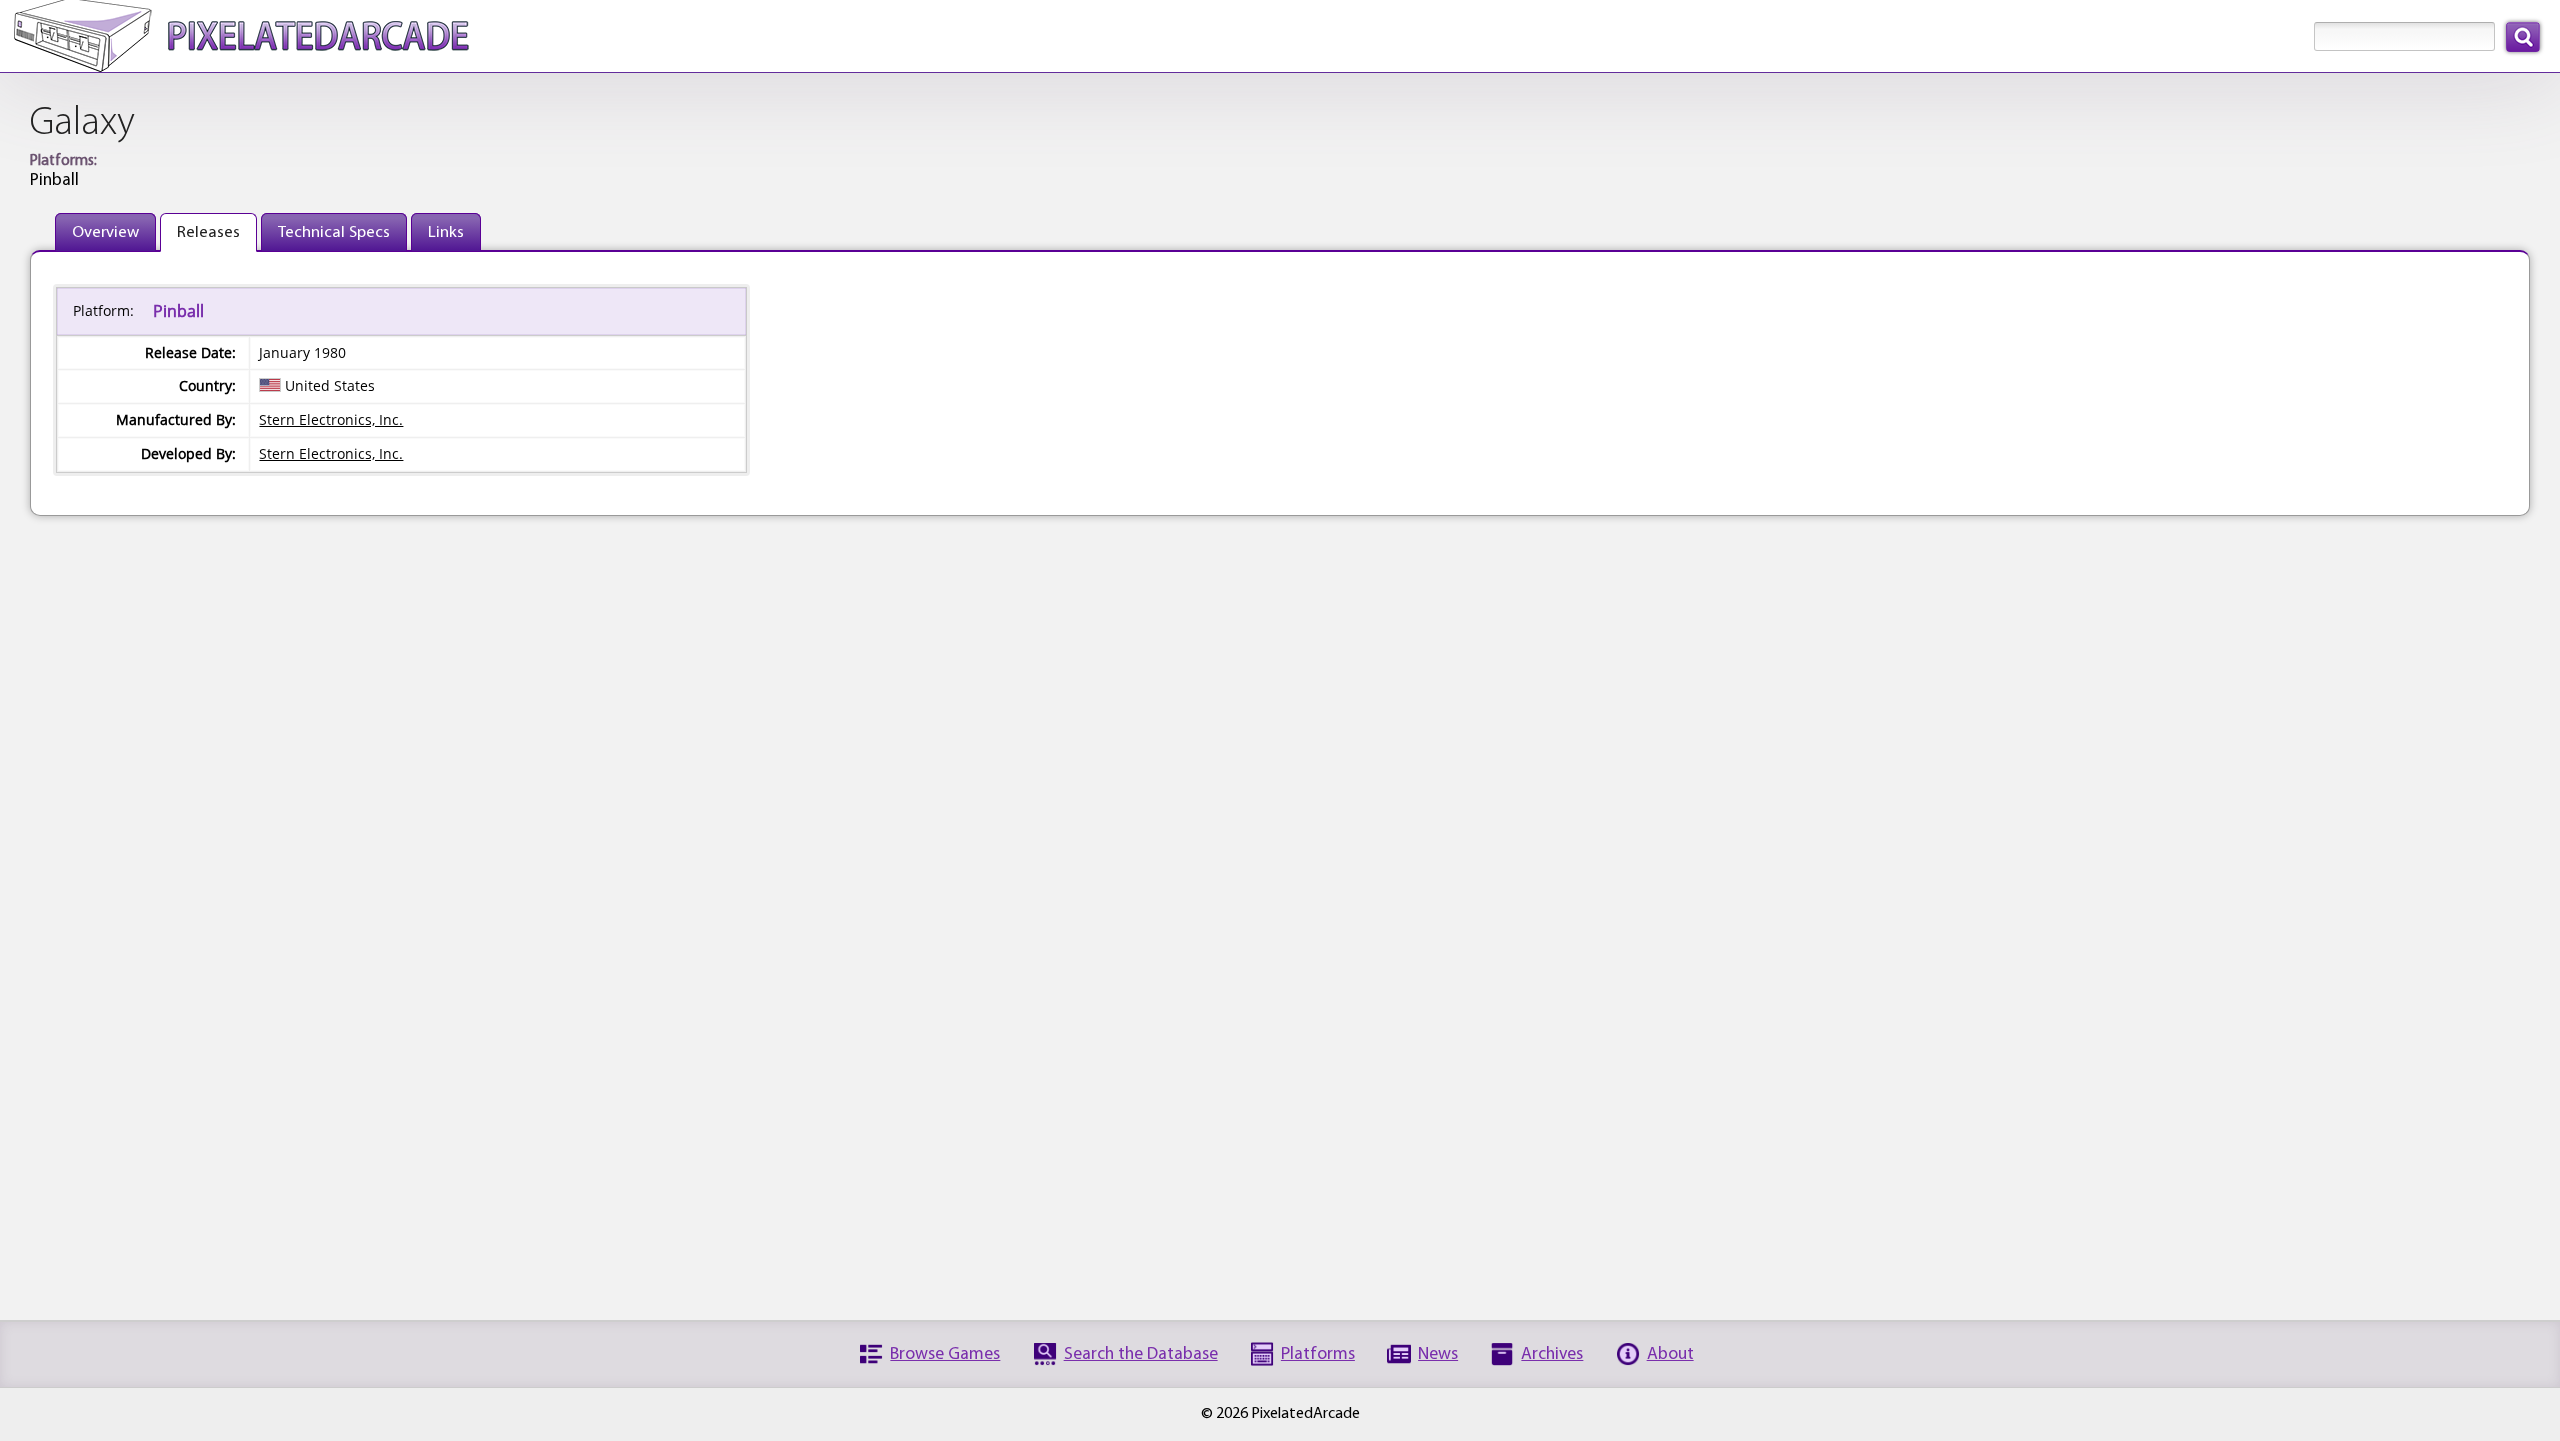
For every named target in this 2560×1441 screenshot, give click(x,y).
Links (446, 232)
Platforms (1318, 1354)
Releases (208, 232)
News (1438, 1354)
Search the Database (1141, 1354)
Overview (105, 232)
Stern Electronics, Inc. (331, 419)
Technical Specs (334, 232)
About (1670, 1354)
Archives (1552, 1354)
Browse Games (945, 1354)
